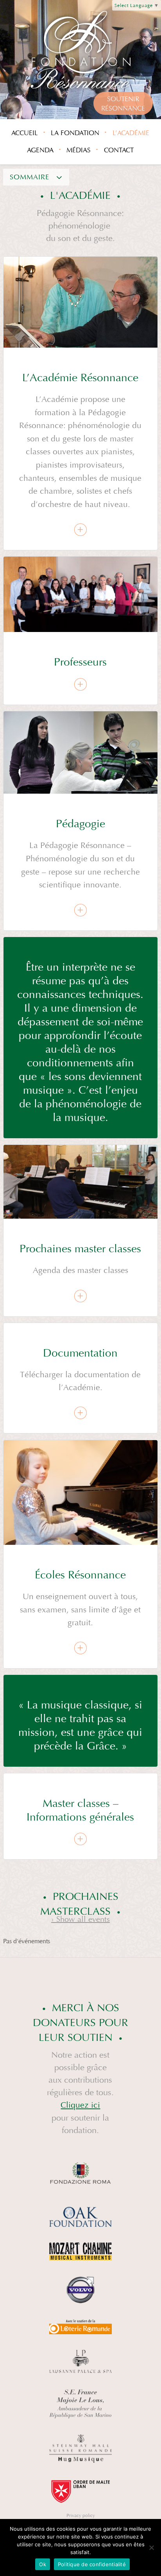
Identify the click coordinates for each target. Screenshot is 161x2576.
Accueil (25, 133)
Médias (79, 150)
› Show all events (80, 1919)
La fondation (75, 133)
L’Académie (131, 133)
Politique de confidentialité (92, 2564)
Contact (119, 150)
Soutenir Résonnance (123, 104)
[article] (80, 403)
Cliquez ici (80, 2105)
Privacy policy (81, 2515)
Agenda (40, 150)
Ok (43, 2564)
